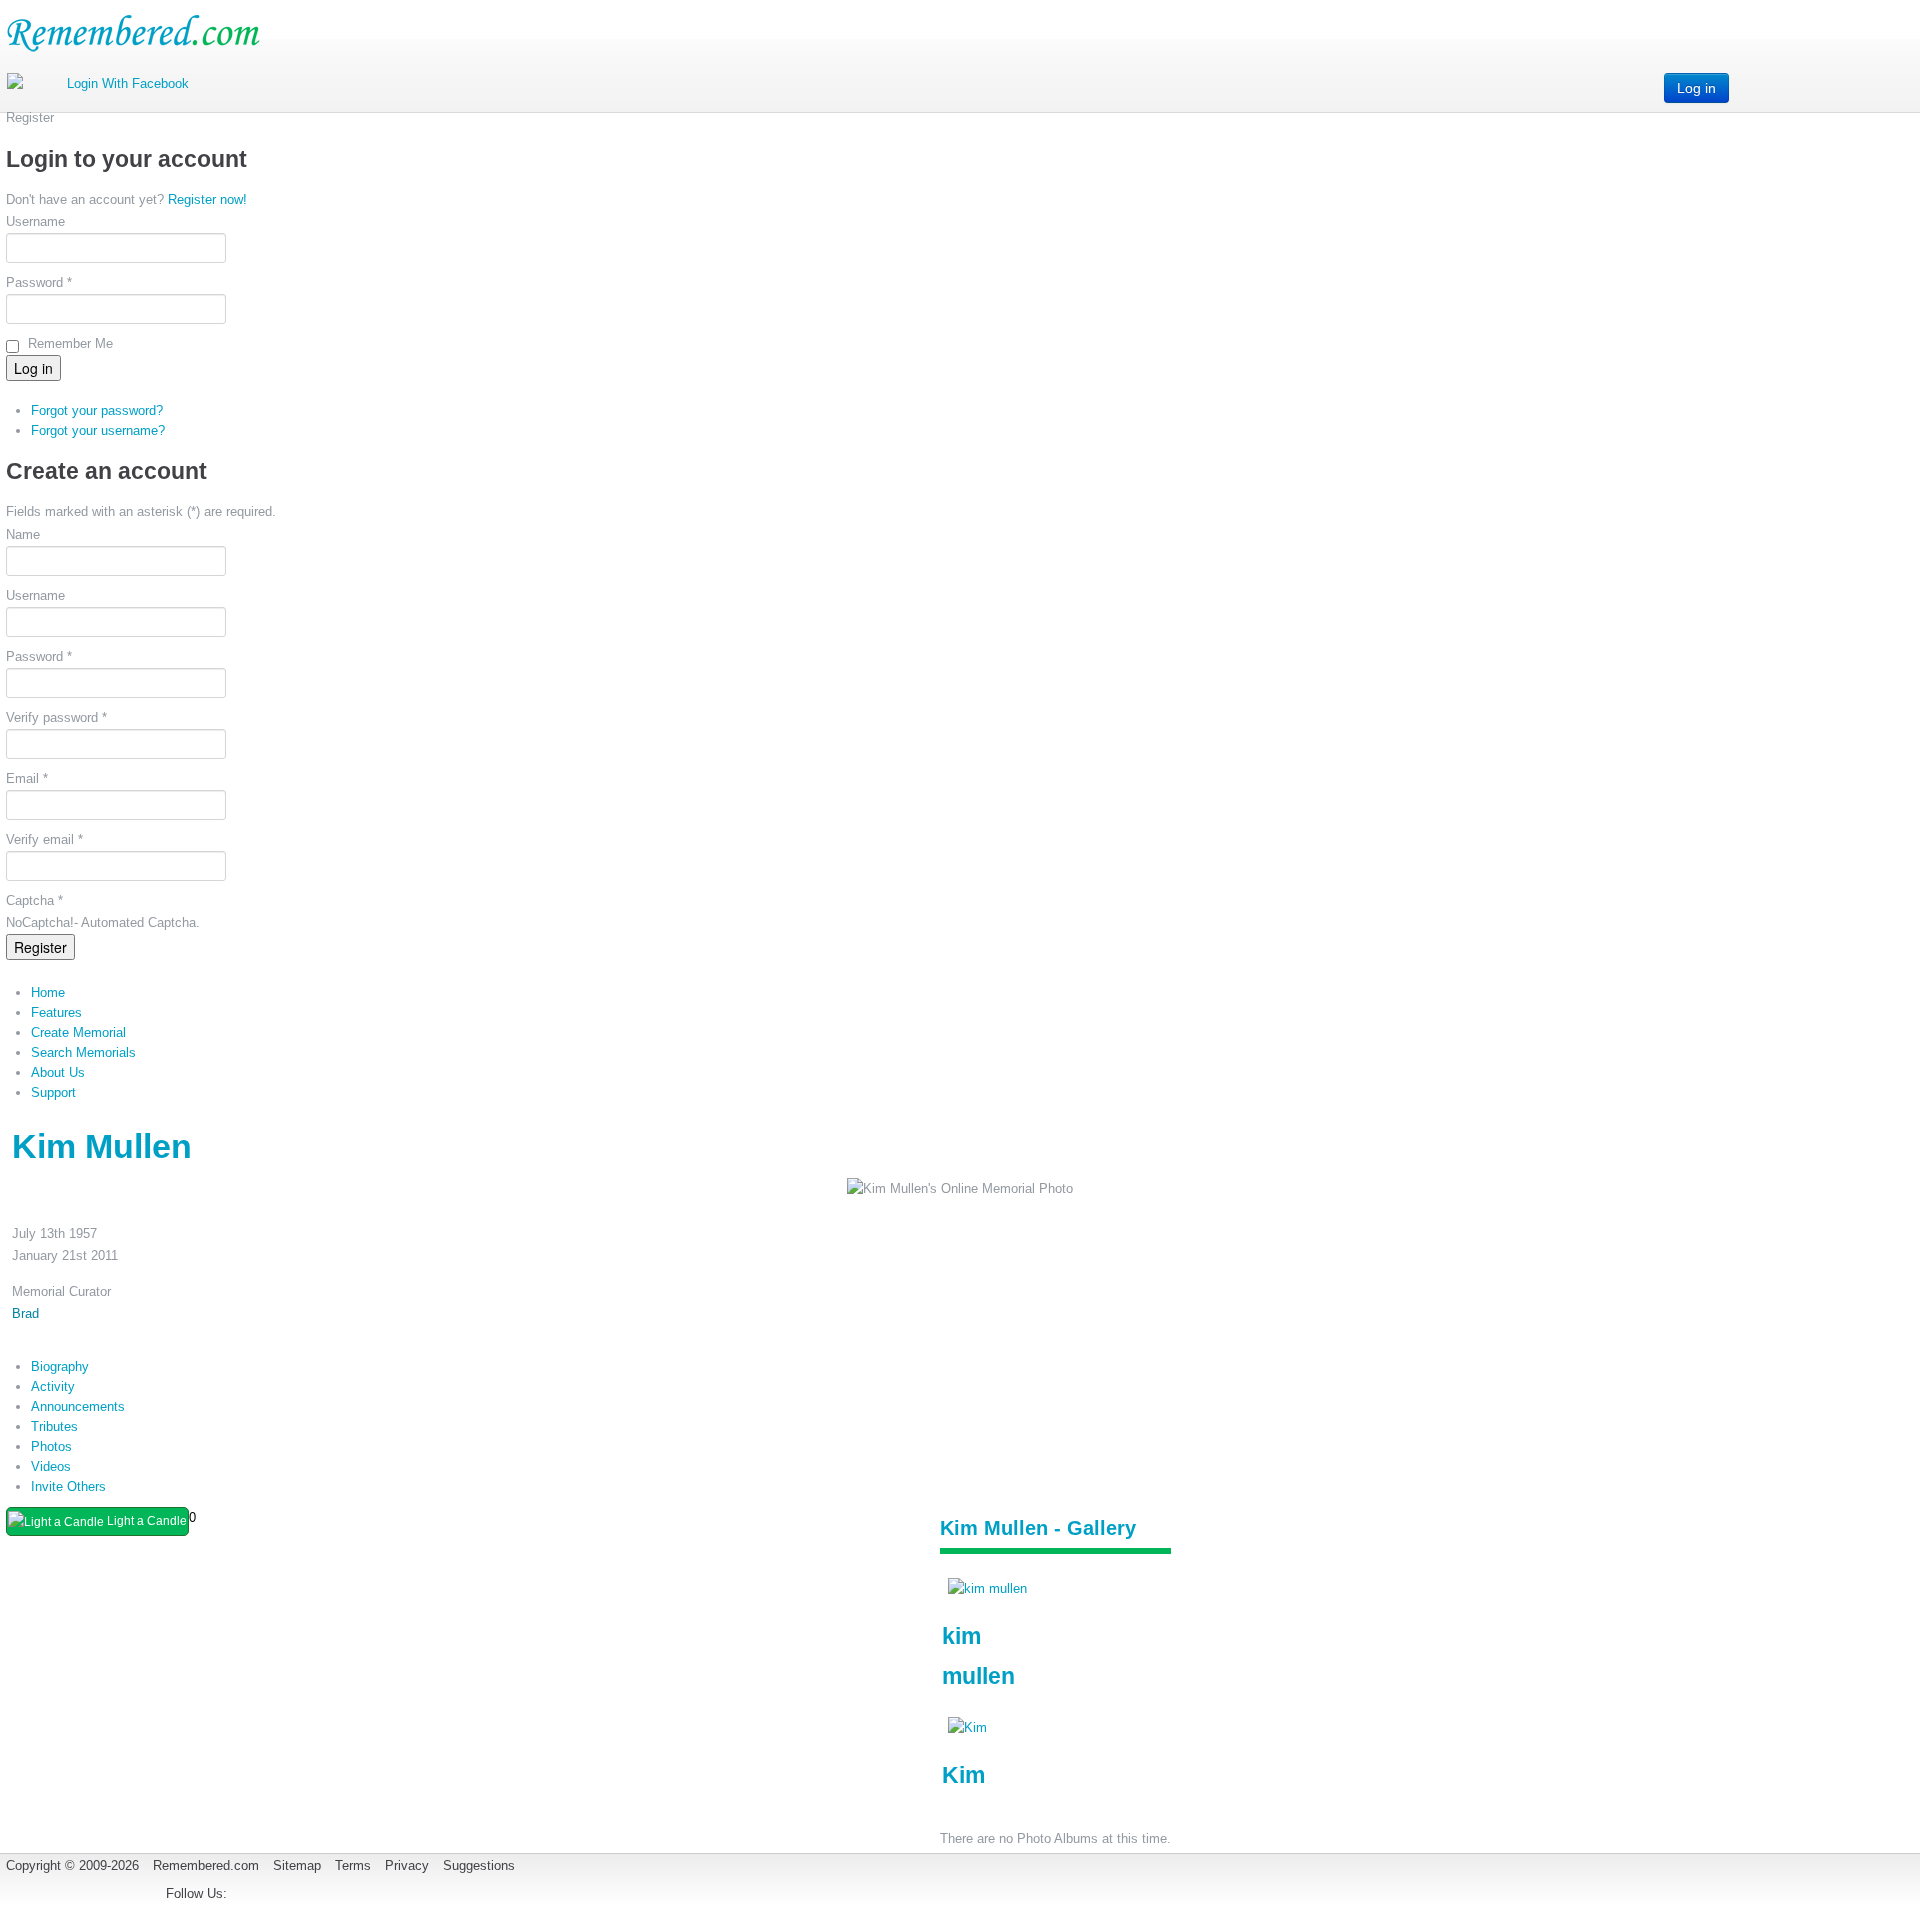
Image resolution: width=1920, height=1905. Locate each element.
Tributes (54, 1426)
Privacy (407, 1865)
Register (40, 947)
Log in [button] (1696, 88)
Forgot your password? (97, 410)
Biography (60, 1366)
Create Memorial (78, 1032)
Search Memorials (83, 1052)
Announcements (78, 1406)
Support (53, 1092)
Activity (53, 1386)
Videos (51, 1466)
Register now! (207, 199)
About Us (58, 1072)
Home (48, 992)
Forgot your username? (98, 430)
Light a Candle (145, 1521)
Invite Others (68, 1486)
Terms (353, 1865)
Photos (51, 1446)
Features (56, 1012)
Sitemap (297, 1865)
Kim (963, 1775)
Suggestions (479, 1865)
